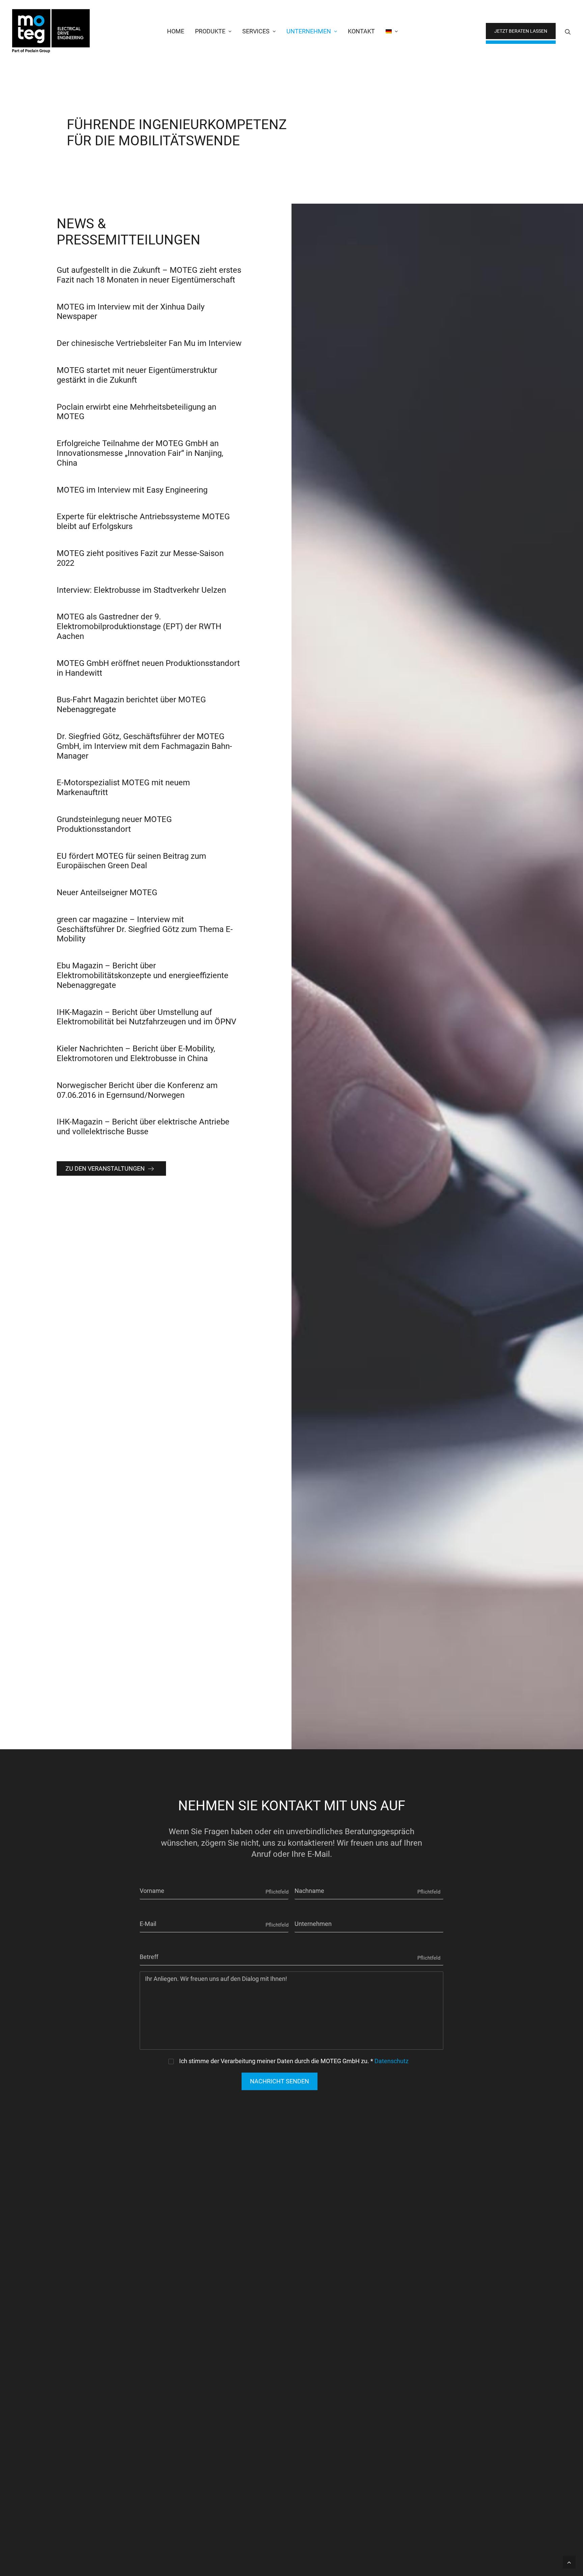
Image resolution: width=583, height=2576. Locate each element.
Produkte (210, 31)
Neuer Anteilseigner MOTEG (107, 892)
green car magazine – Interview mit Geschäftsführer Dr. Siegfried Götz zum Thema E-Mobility (145, 929)
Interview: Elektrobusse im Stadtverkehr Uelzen (141, 590)
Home (176, 31)
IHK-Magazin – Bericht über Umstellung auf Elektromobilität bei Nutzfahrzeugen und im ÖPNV (146, 1017)
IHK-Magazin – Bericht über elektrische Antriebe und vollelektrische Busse (143, 1127)
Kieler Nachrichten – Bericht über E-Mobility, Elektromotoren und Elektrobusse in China (136, 1053)
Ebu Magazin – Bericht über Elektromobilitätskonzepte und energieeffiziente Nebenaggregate (143, 975)
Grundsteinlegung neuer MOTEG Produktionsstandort (114, 824)
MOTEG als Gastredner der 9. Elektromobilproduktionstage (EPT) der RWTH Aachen (139, 626)
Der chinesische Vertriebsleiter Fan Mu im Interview (149, 343)
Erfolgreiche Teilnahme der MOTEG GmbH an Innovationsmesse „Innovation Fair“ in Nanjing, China (140, 453)
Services (256, 31)
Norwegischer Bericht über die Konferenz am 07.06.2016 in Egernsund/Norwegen (137, 1090)
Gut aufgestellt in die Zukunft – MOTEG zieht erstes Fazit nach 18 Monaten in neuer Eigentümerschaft (149, 275)
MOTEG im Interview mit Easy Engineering (132, 490)
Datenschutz (392, 2061)
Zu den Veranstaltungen (105, 1168)
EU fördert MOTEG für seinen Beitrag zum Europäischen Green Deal (131, 861)
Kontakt (361, 31)
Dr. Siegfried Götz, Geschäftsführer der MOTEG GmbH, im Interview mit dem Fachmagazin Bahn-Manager (144, 746)
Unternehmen (309, 31)
